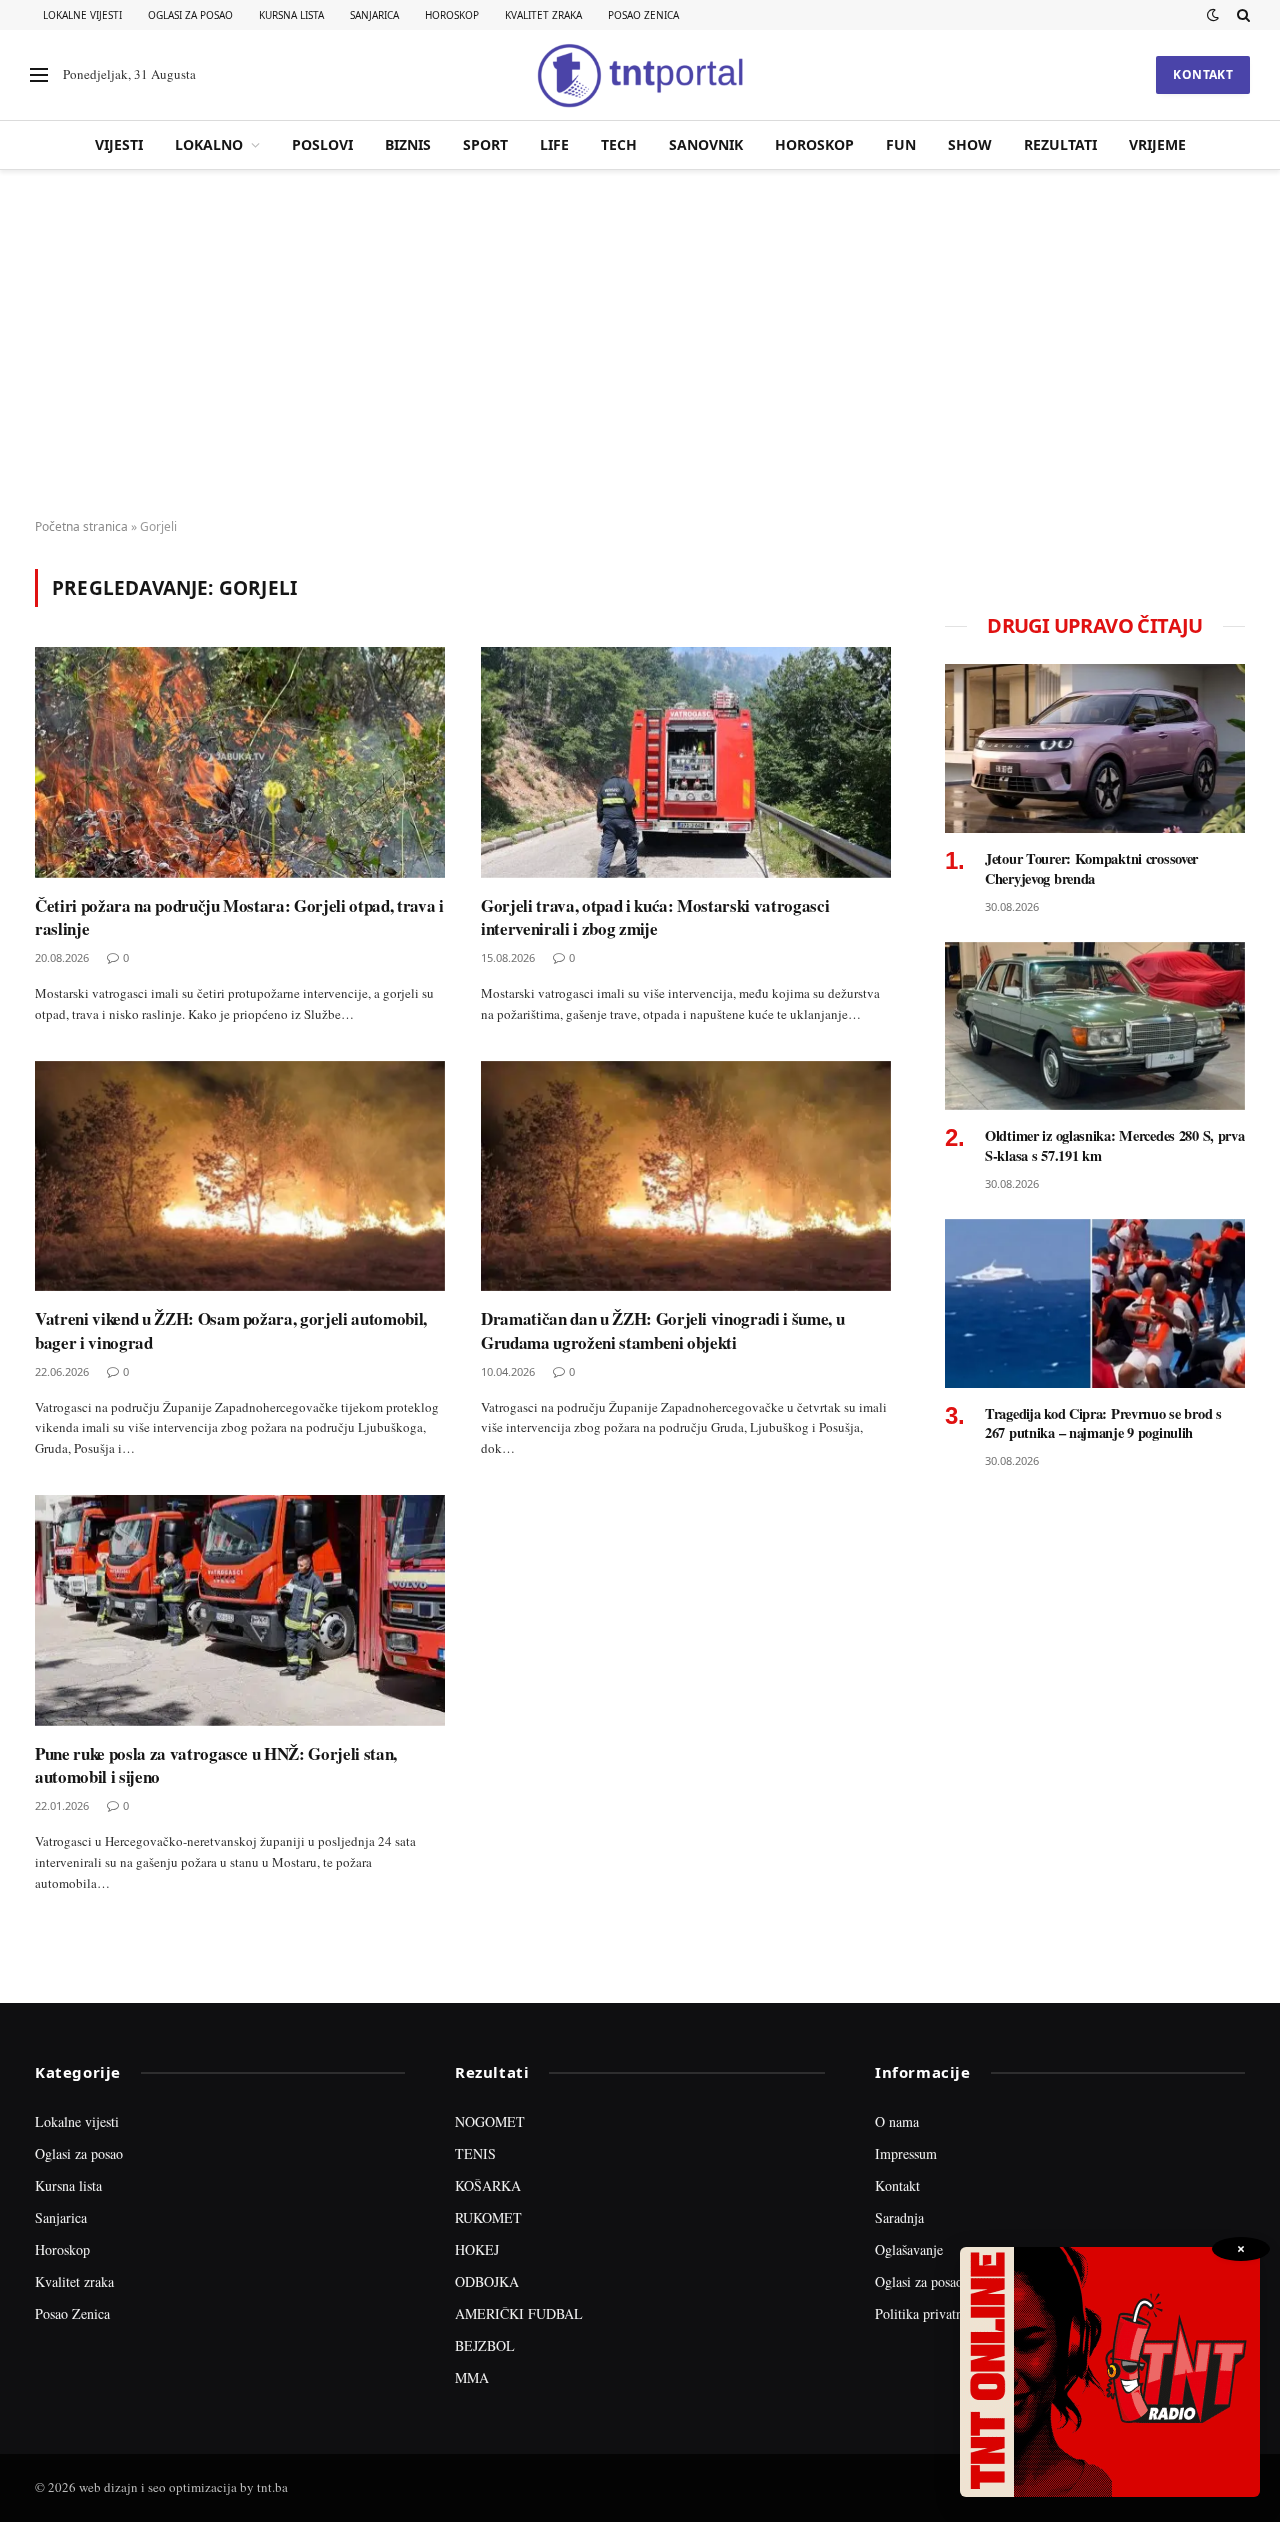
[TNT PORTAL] (640, 75)
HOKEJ (477, 2249)
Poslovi (322, 144)
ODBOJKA (487, 2281)
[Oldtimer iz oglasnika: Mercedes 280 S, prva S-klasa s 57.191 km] (1095, 1026)
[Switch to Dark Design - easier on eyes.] (1213, 15)
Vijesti (119, 144)
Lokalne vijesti (82, 15)
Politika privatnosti (929, 2313)
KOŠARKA (488, 2185)
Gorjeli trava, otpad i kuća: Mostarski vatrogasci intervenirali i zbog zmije (655, 917)
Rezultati (1060, 144)
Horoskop (452, 15)
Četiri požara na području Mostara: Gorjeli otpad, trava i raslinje (239, 917)
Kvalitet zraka (543, 15)
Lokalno (209, 144)
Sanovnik (706, 144)
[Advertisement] (640, 345)
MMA (472, 2377)
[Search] (1241, 15)
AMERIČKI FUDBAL (519, 2313)
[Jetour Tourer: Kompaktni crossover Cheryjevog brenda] (1095, 748)
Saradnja (899, 2217)
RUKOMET (488, 2217)
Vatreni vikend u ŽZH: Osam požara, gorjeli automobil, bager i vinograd (231, 1330)
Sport (485, 144)
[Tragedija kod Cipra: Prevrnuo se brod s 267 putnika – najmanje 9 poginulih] (1095, 1303)
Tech (619, 144)
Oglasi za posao (190, 15)
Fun (901, 144)
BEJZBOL (485, 2345)
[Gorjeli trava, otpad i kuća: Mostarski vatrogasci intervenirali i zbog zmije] (686, 762)
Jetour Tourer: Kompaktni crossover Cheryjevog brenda (1091, 868)
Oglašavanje (909, 2249)
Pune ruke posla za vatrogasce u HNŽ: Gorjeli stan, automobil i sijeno (216, 1765)
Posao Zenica (643, 15)
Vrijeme (1157, 144)
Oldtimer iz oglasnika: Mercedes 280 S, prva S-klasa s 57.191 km (1115, 1145)
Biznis (408, 144)
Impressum (906, 2153)
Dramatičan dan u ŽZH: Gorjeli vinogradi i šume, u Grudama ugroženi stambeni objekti (662, 1330)
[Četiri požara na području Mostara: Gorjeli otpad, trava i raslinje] (240, 762)
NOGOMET (490, 2121)
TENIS (475, 2153)
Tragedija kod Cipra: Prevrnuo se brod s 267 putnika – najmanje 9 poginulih (1103, 1423)
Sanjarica (374, 15)
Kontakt (1203, 74)
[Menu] (39, 75)
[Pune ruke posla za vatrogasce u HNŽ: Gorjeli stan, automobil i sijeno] (240, 1610)
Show (970, 144)
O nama (897, 2121)
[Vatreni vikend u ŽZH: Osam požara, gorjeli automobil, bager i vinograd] (240, 1176)
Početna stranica (81, 526)
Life (554, 144)
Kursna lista (291, 15)
